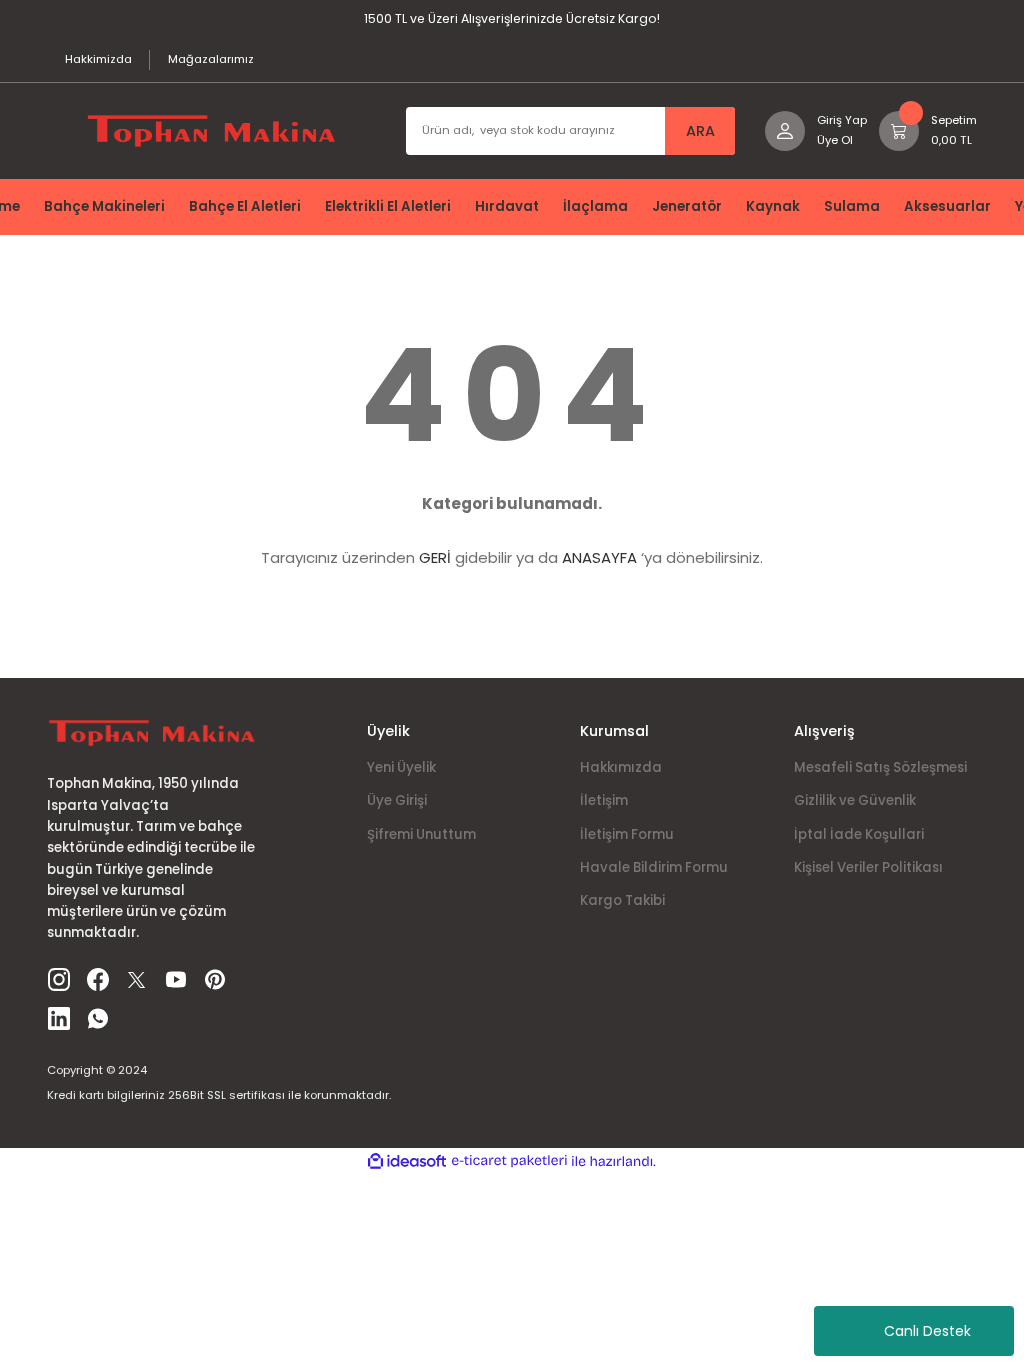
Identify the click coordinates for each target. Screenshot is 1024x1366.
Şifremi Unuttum (421, 834)
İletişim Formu (627, 834)
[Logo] (211, 131)
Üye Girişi (397, 800)
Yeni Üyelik (401, 767)
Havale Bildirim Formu (654, 867)
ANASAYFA (599, 557)
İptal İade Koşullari (859, 834)
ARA (700, 131)
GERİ (435, 557)
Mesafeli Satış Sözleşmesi (880, 767)
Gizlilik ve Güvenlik (855, 800)
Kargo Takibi (622, 900)
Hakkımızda (621, 767)
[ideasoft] (407, 1162)
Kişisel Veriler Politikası (868, 867)
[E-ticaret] (509, 1161)
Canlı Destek (927, 1331)
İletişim (604, 800)
